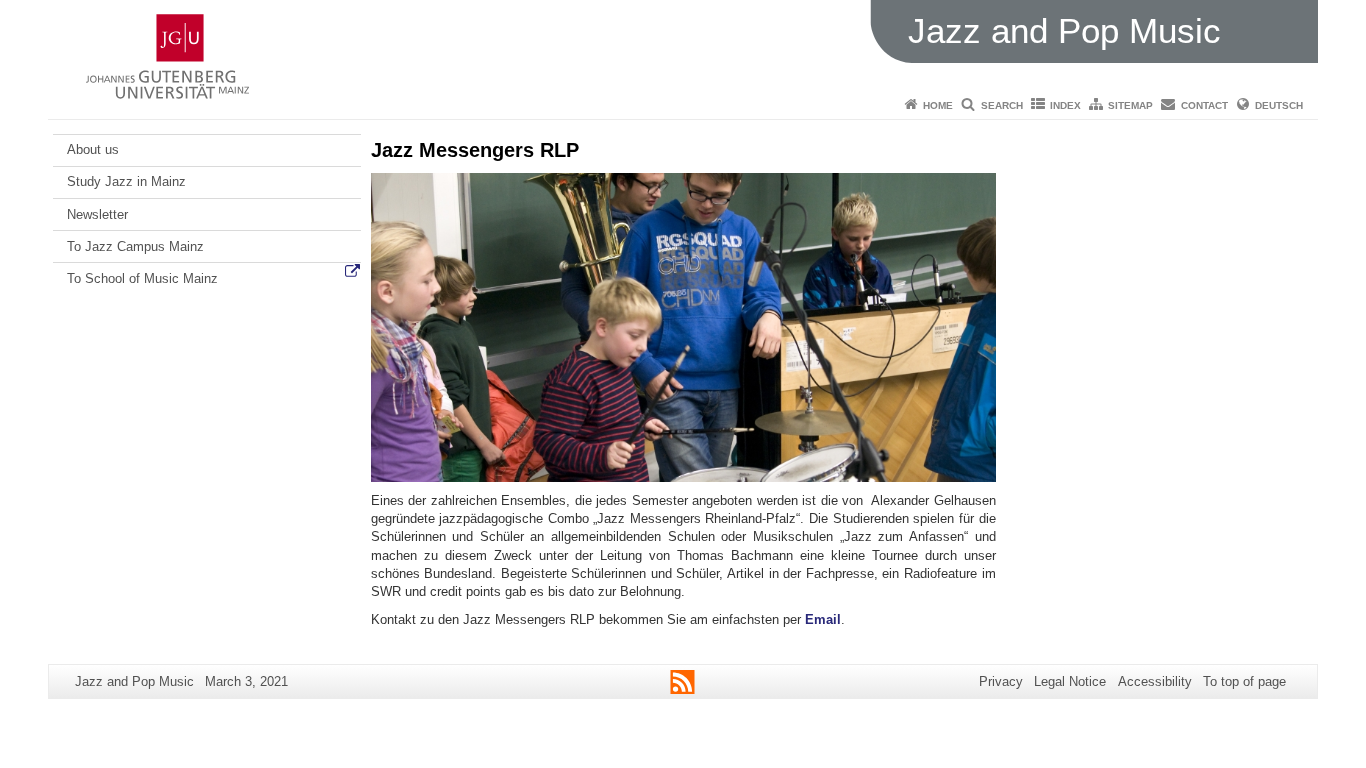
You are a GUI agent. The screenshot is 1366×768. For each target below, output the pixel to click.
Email (823, 619)
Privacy (1001, 681)
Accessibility (1155, 681)
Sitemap (1130, 105)
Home (938, 105)
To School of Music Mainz (142, 278)
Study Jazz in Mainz (126, 181)
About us (93, 149)
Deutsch (1279, 105)
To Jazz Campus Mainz (135, 246)
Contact (1204, 105)
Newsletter (97, 214)
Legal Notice (1070, 681)
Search (1002, 105)
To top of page (1244, 681)
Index (1065, 105)
